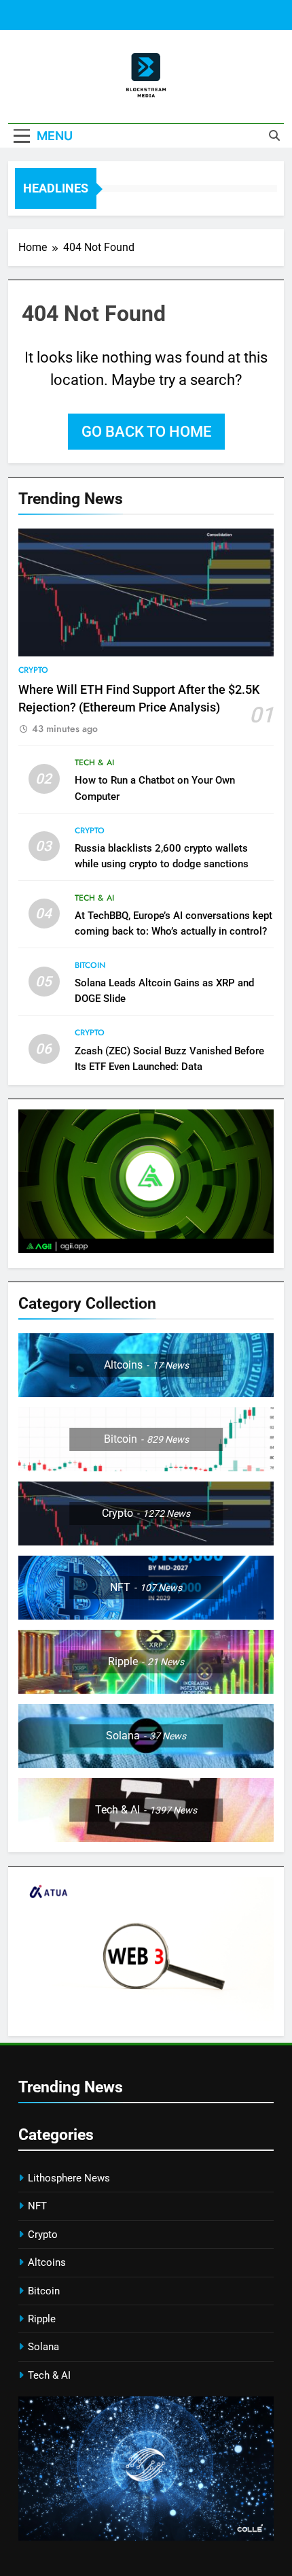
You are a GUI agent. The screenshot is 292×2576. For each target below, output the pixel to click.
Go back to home (146, 432)
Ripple (42, 2319)
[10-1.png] (146, 2017)
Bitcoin (90, 965)
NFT (37, 2206)
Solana (43, 2347)
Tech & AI (94, 763)
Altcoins (47, 2262)
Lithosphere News (69, 2178)
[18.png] (146, 1249)
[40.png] (146, 2537)
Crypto (33, 670)
